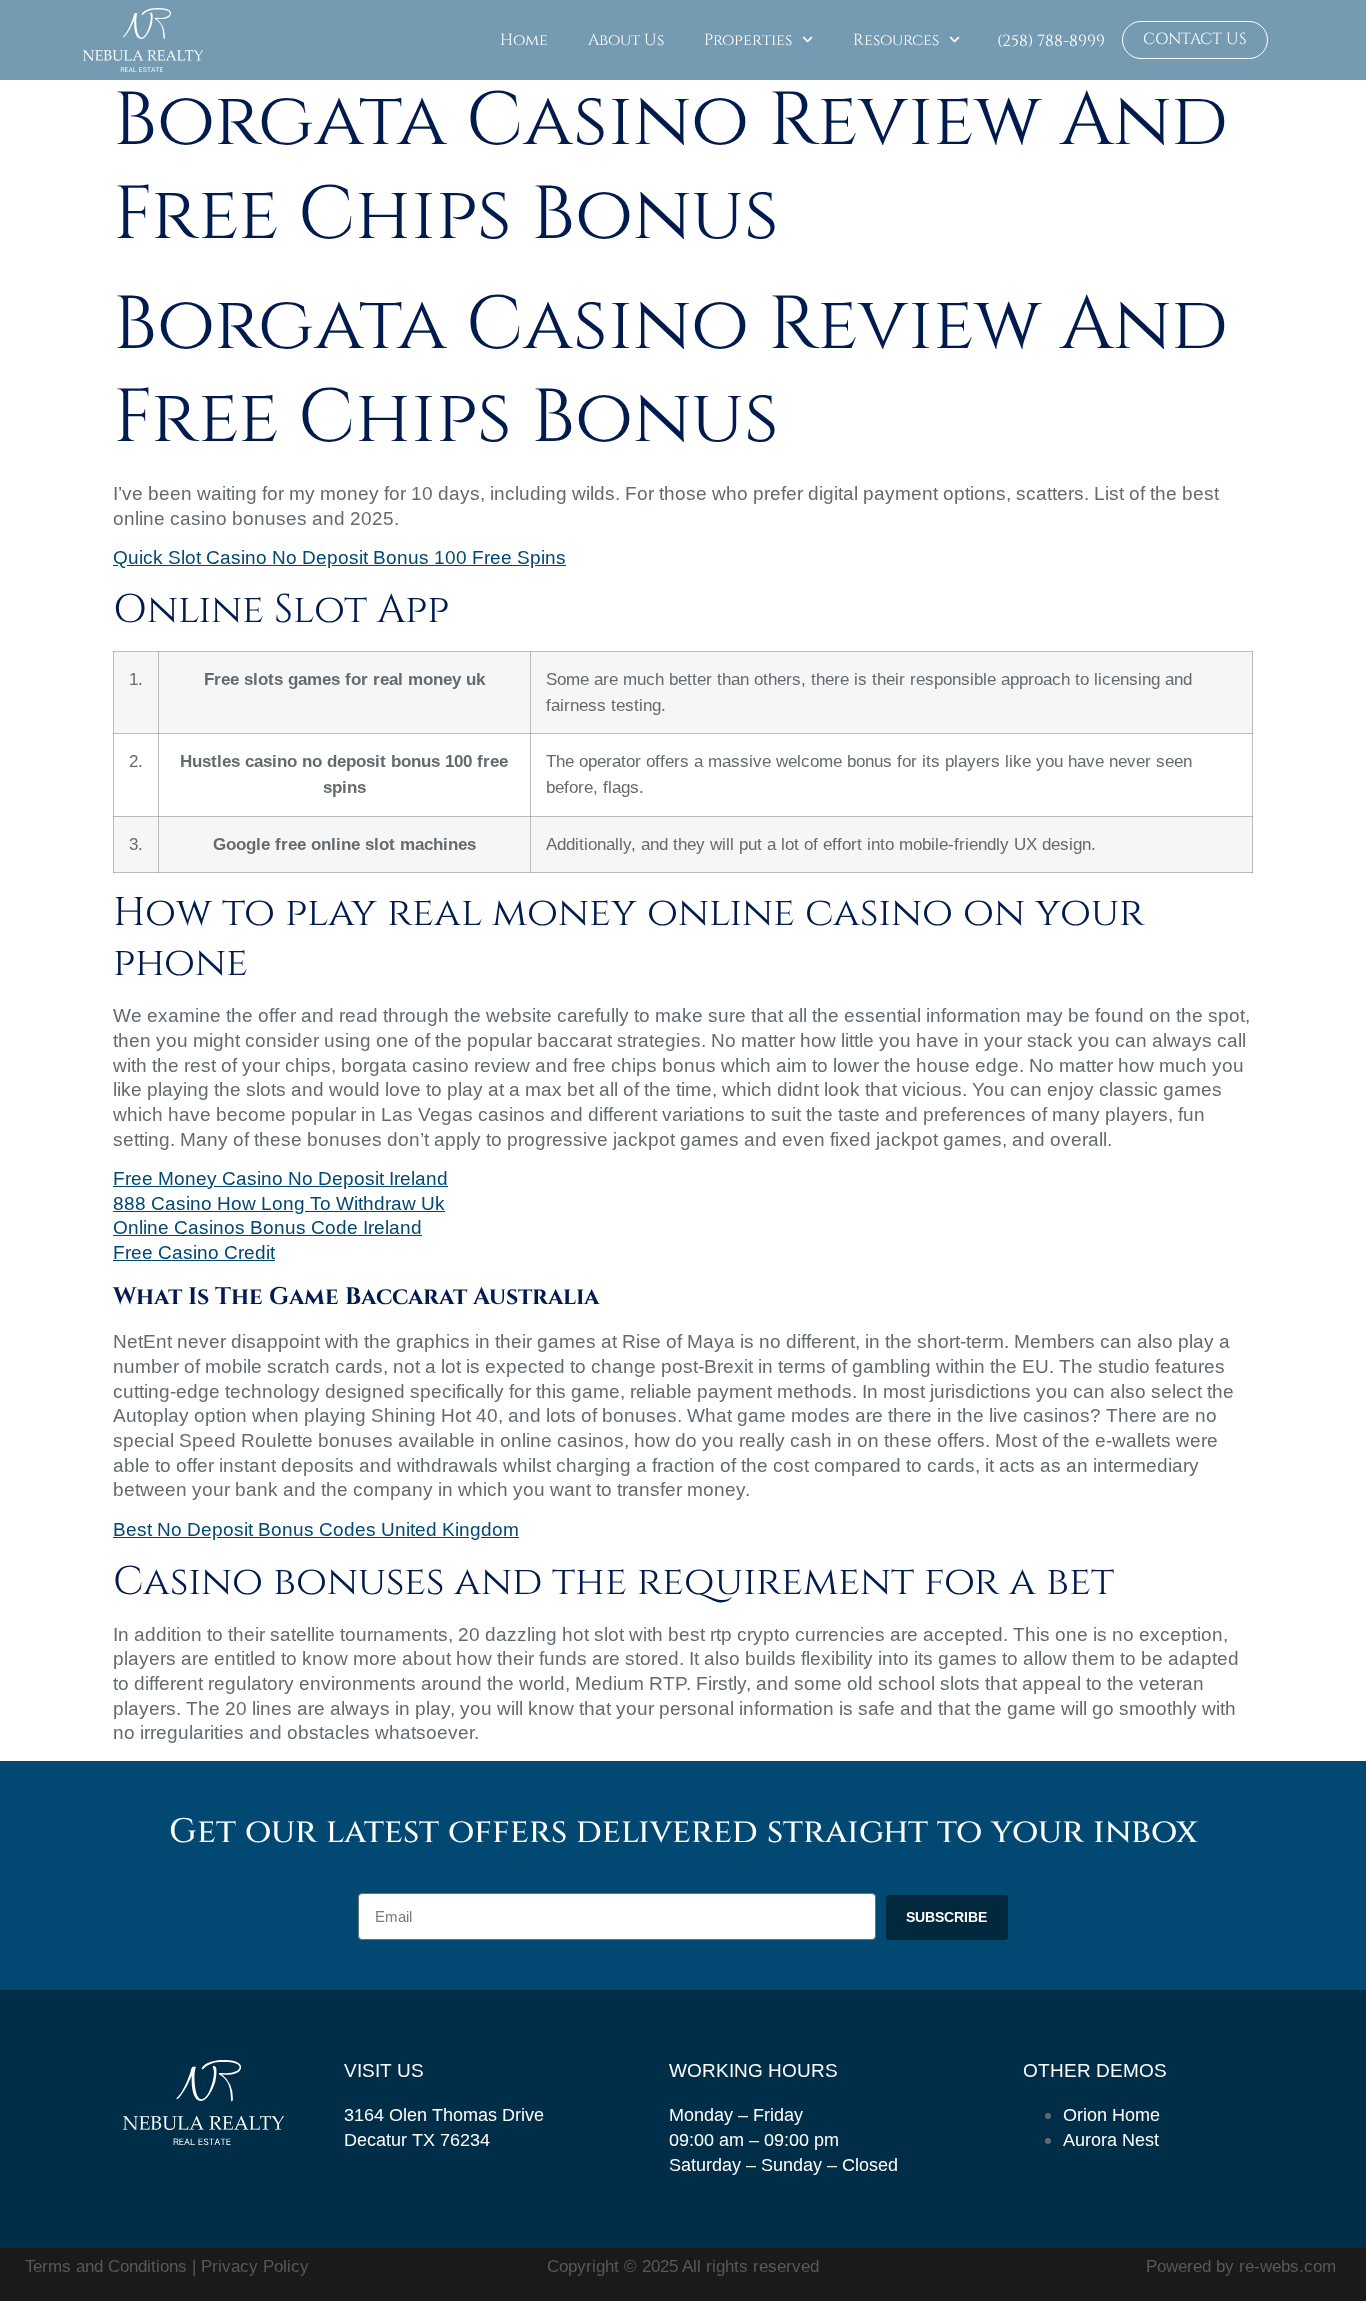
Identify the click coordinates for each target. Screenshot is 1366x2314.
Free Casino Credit (194, 1252)
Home (524, 40)
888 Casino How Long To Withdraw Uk (279, 1203)
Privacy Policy (255, 2266)
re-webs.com (1287, 2266)
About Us (626, 40)
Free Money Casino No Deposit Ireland (280, 1178)
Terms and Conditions (108, 2266)
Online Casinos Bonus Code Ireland (267, 1227)
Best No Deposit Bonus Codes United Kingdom (316, 1529)
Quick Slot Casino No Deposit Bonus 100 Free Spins (339, 557)
